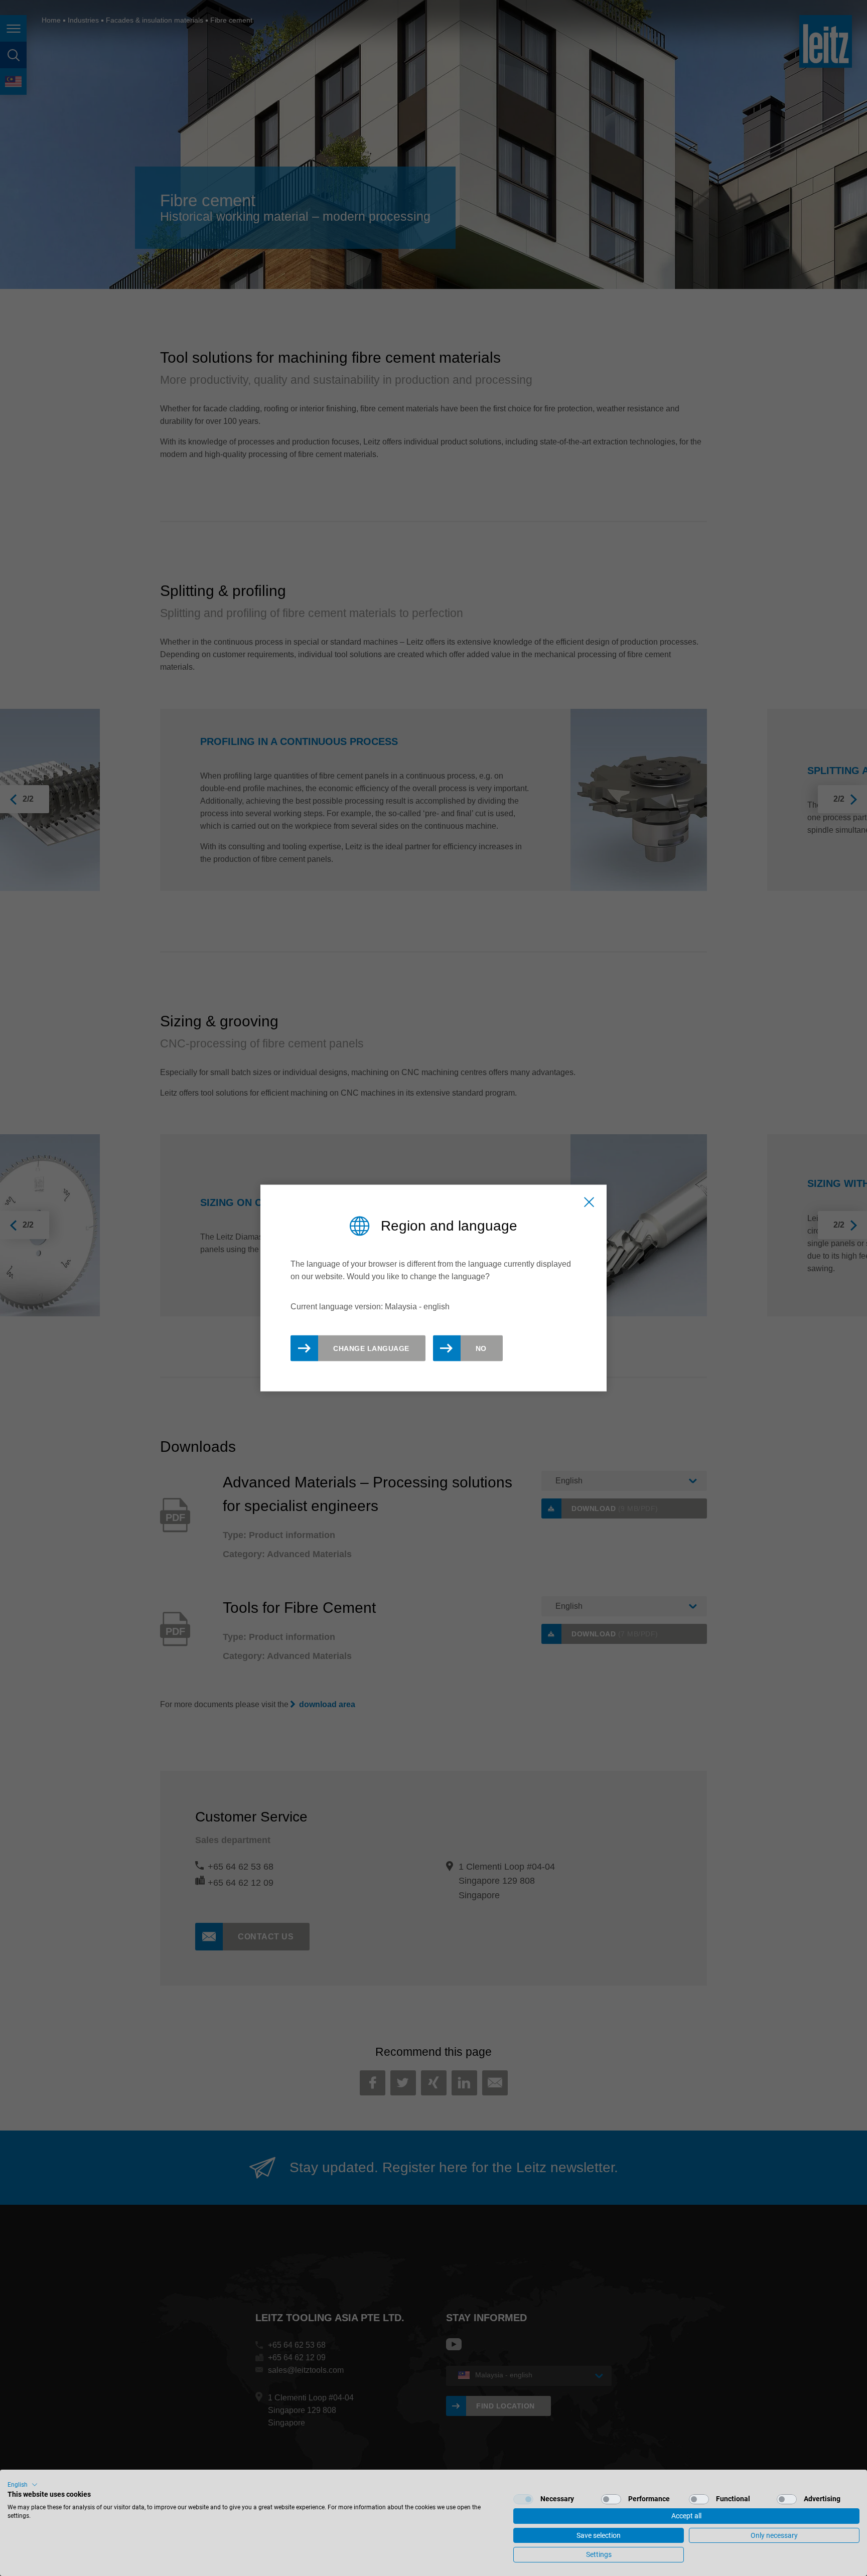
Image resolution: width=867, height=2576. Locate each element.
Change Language (371, 1348)
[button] (23, 2485)
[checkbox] (523, 2499)
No (481, 1348)
